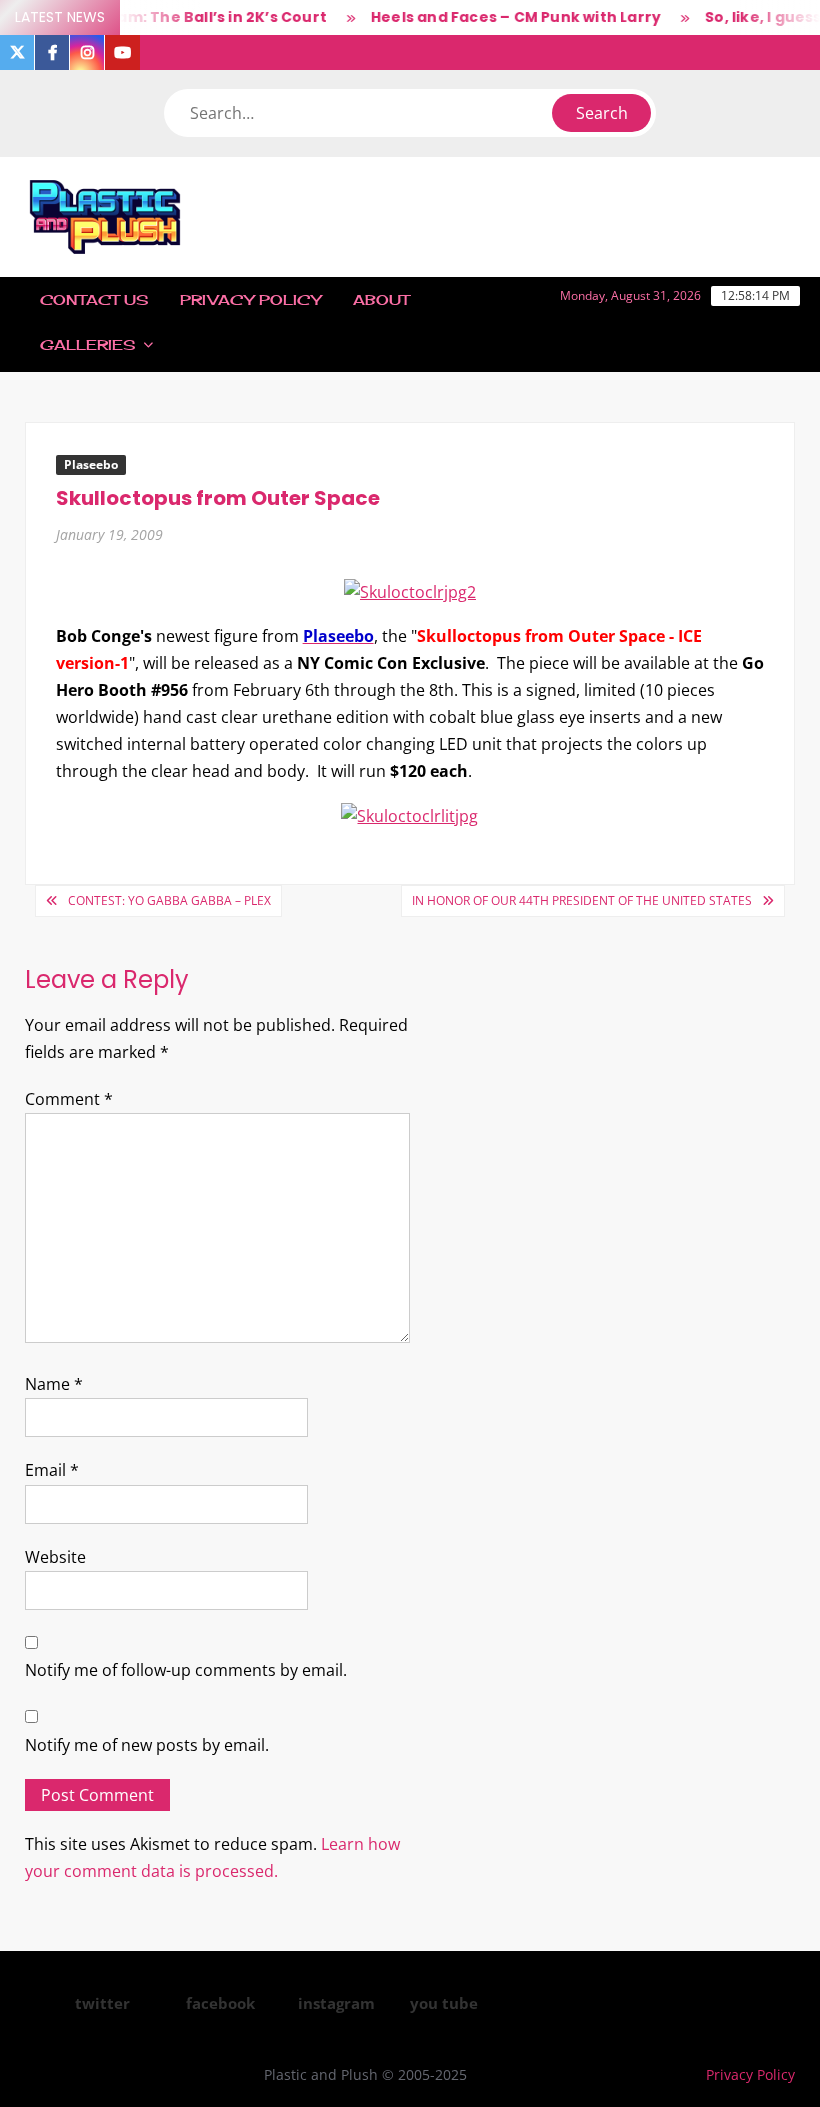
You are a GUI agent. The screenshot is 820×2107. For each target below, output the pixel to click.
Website (55, 1557)
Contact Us (94, 299)
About (381, 299)
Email (52, 1470)
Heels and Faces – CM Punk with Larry (502, 17)
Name (54, 1384)
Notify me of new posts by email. (147, 1745)
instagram (336, 2003)
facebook (220, 2003)
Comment (69, 1099)
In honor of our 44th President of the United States (582, 900)
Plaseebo (91, 464)
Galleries (87, 344)
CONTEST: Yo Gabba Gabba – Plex (169, 900)
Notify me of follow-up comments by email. (186, 1670)
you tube (444, 2003)
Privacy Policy (250, 299)
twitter (102, 2003)
